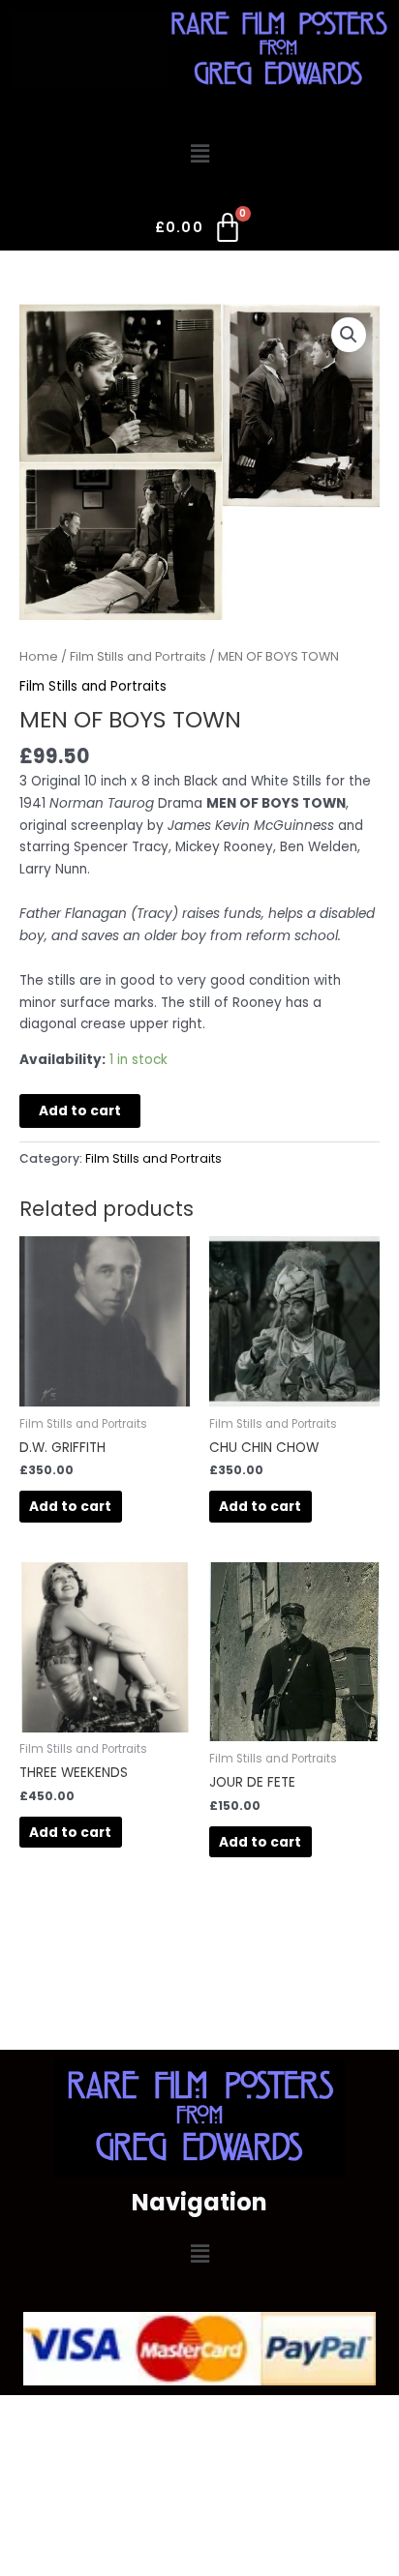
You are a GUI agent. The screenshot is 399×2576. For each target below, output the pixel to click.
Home (39, 656)
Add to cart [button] (70, 1507)
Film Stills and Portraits (138, 656)
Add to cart (80, 1111)
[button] (199, 154)
